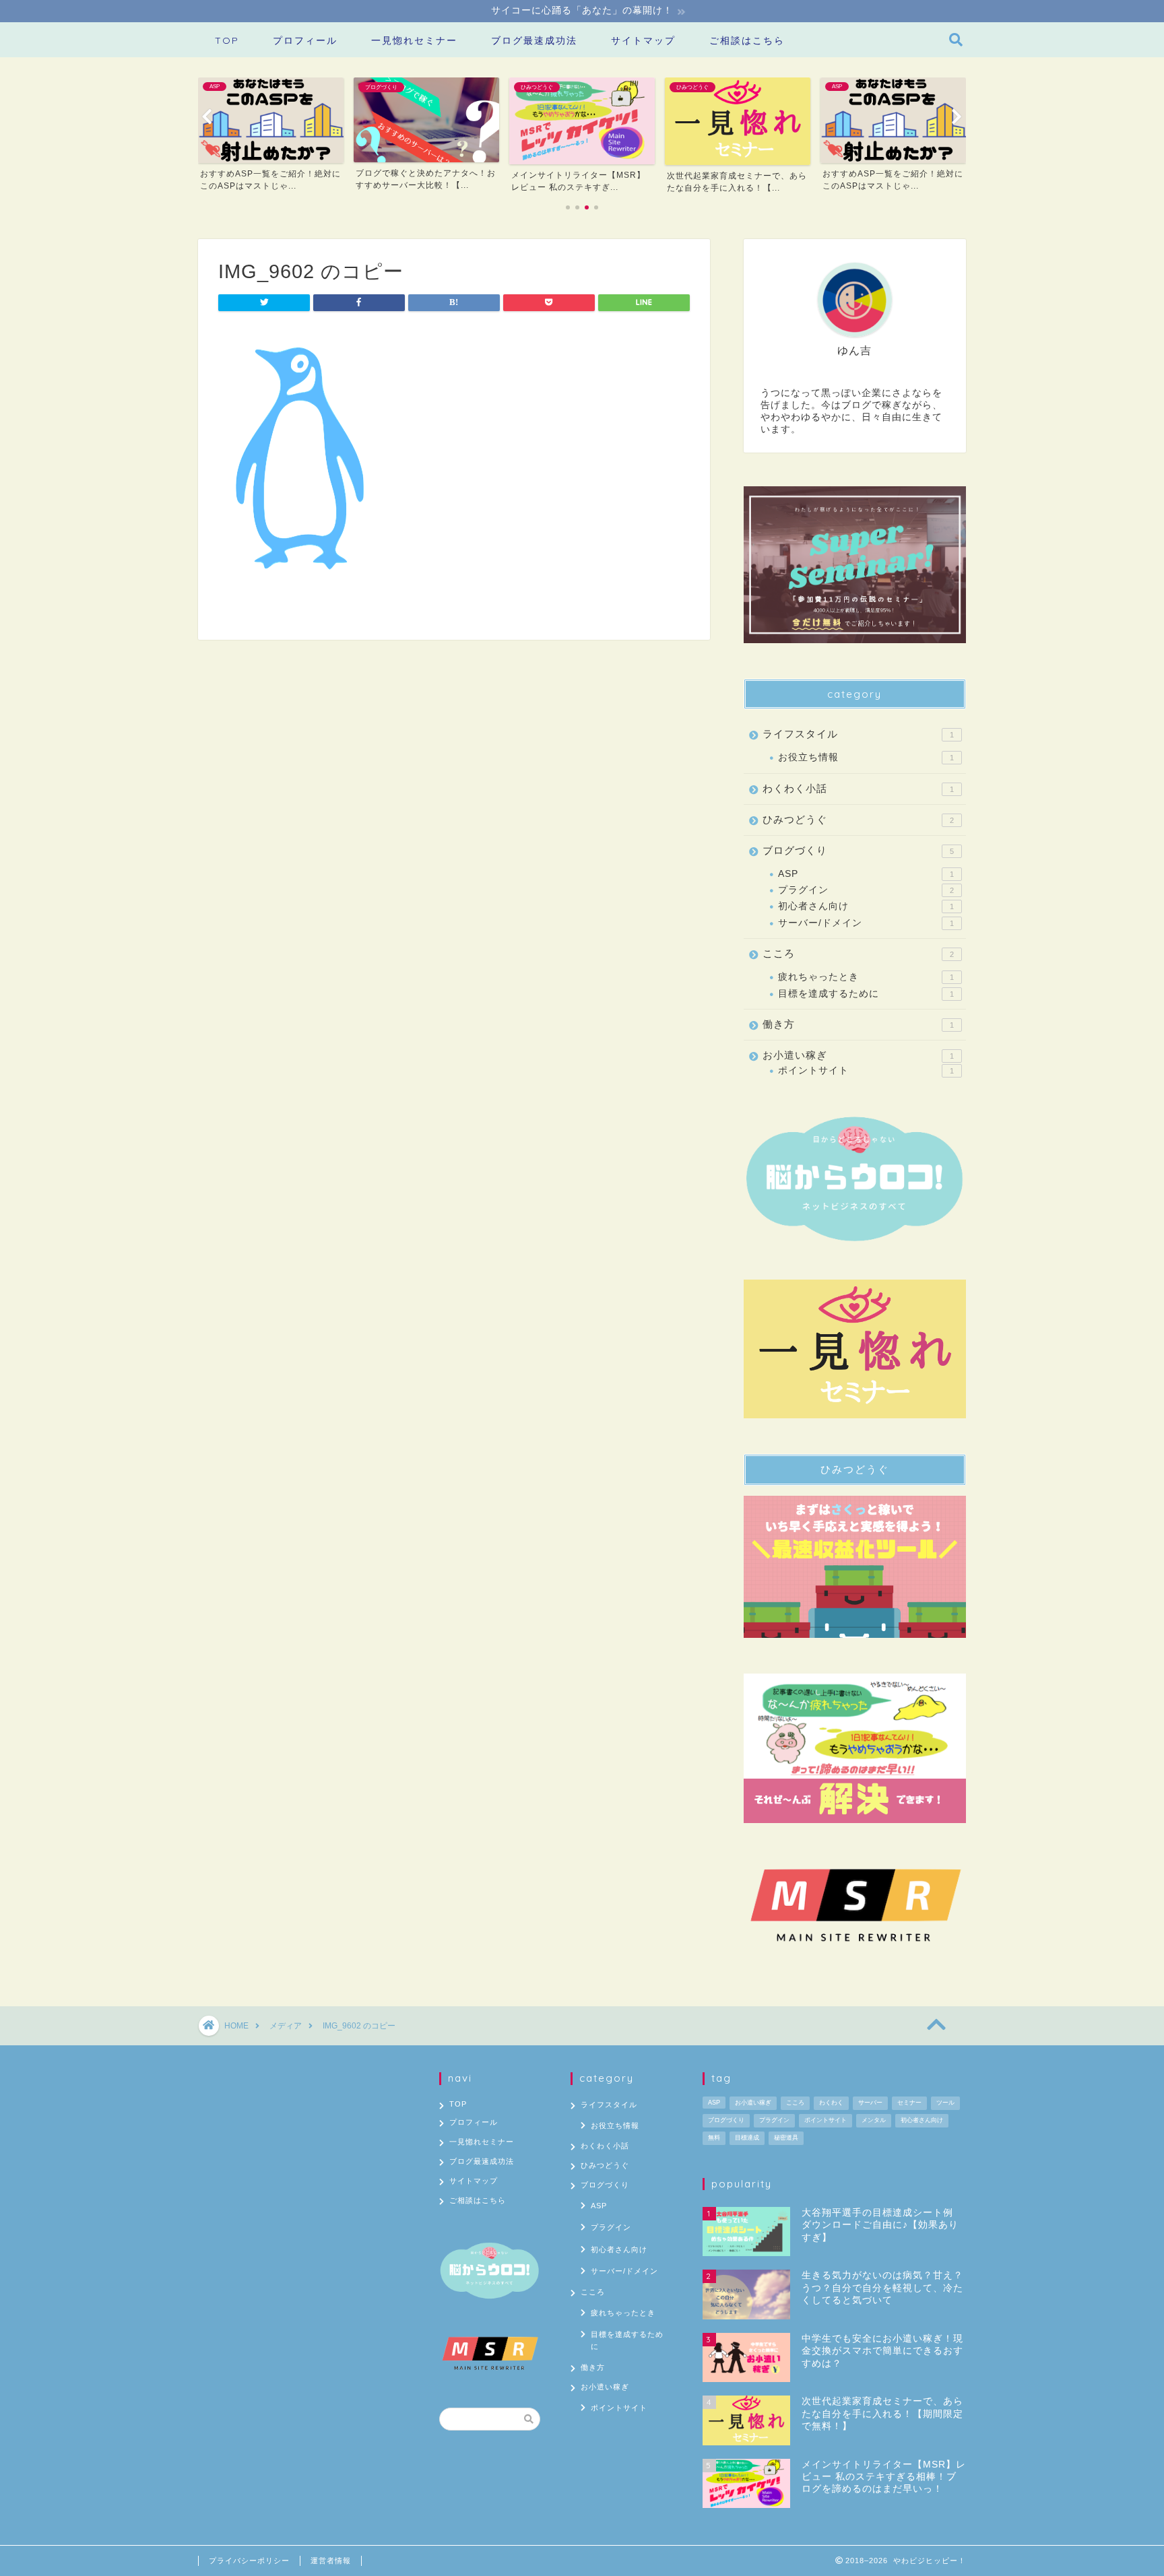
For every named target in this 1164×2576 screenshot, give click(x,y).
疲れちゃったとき (866, 977)
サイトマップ (643, 40)
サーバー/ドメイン (866, 923)
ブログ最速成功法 (534, 40)
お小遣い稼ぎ (858, 1055)
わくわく (831, 2103)
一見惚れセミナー (414, 40)
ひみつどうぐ (858, 819)
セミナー (909, 2103)
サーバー (870, 2103)
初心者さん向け (866, 906)
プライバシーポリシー (249, 2561)
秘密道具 (786, 2138)
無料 (714, 2138)
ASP (866, 874)
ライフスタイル (858, 734)
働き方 (858, 1024)
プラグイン (866, 890)
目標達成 (747, 2138)
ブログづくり (858, 850)
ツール (945, 2103)
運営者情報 (331, 2561)
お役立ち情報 (866, 757)
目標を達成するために (866, 994)
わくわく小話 (858, 788)
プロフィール (305, 40)
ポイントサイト (866, 1070)
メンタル (874, 2120)
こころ (858, 953)
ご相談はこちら (747, 40)
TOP (227, 40)
